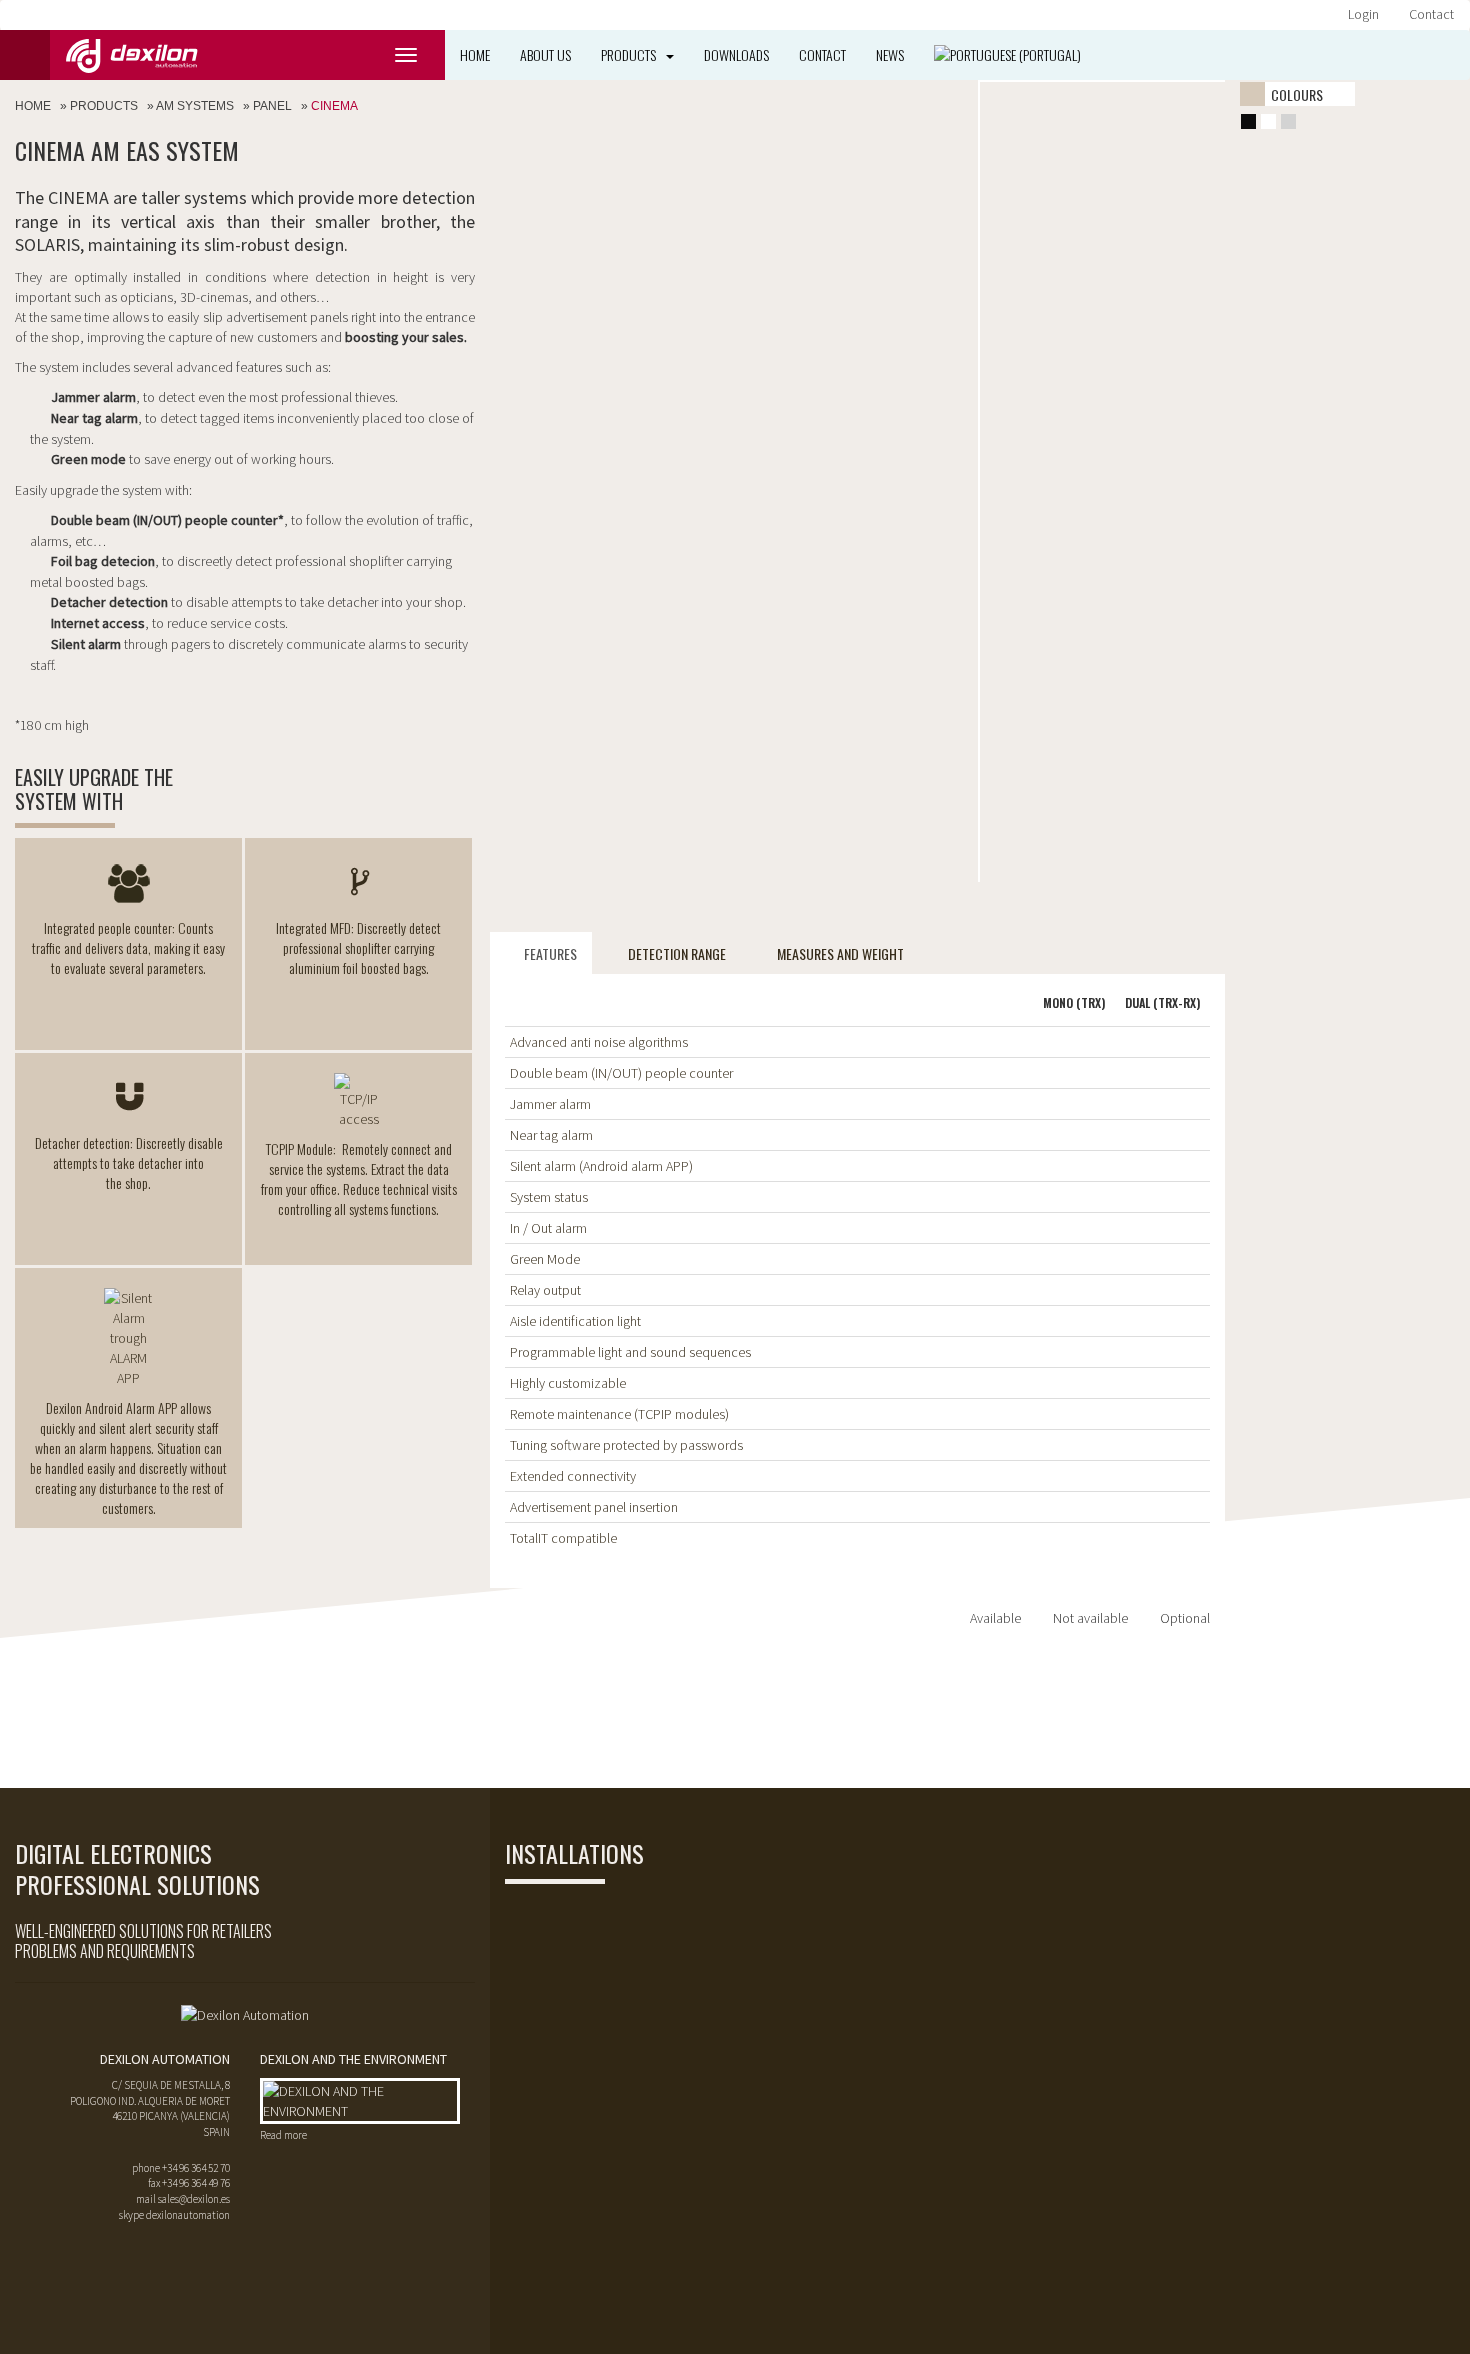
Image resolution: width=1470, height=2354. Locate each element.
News (890, 54)
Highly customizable (568, 1383)
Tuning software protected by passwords (626, 1445)
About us (545, 54)
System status (549, 1197)
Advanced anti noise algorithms (599, 1042)
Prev (1006, 82)
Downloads (736, 54)
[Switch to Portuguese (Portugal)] (1007, 55)
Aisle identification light (575, 1321)
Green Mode (545, 1259)
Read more (283, 2135)
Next (1199, 82)
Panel (272, 106)
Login (1363, 14)
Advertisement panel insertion (594, 1507)
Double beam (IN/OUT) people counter (621, 1073)
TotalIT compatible (563, 1538)
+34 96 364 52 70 (196, 2168)
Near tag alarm (551, 1135)
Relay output (545, 1290)
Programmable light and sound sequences (630, 1352)
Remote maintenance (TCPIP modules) (619, 1414)
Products (628, 54)
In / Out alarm (548, 1228)
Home (475, 54)
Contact (1431, 14)
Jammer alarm (550, 1104)
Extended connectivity (573, 1476)
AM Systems (195, 106)
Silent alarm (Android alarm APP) (601, 1166)
